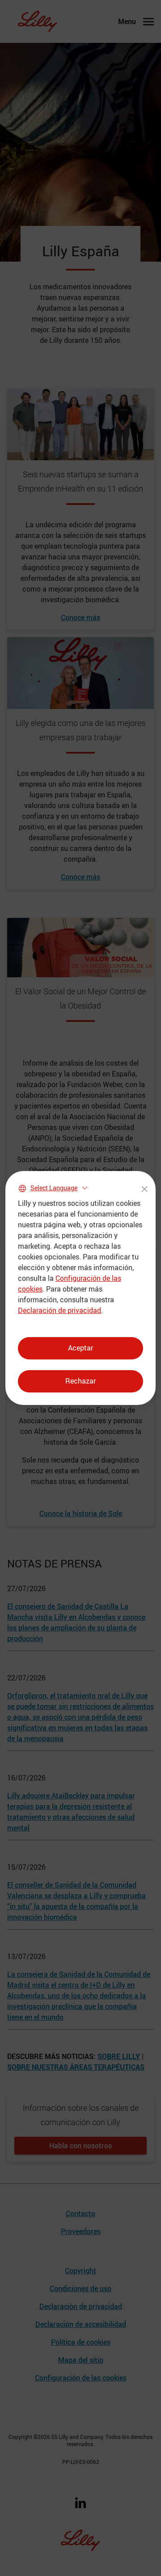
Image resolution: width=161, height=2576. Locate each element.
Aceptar (80, 1348)
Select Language (54, 1188)
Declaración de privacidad (59, 1310)
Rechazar (80, 1381)
